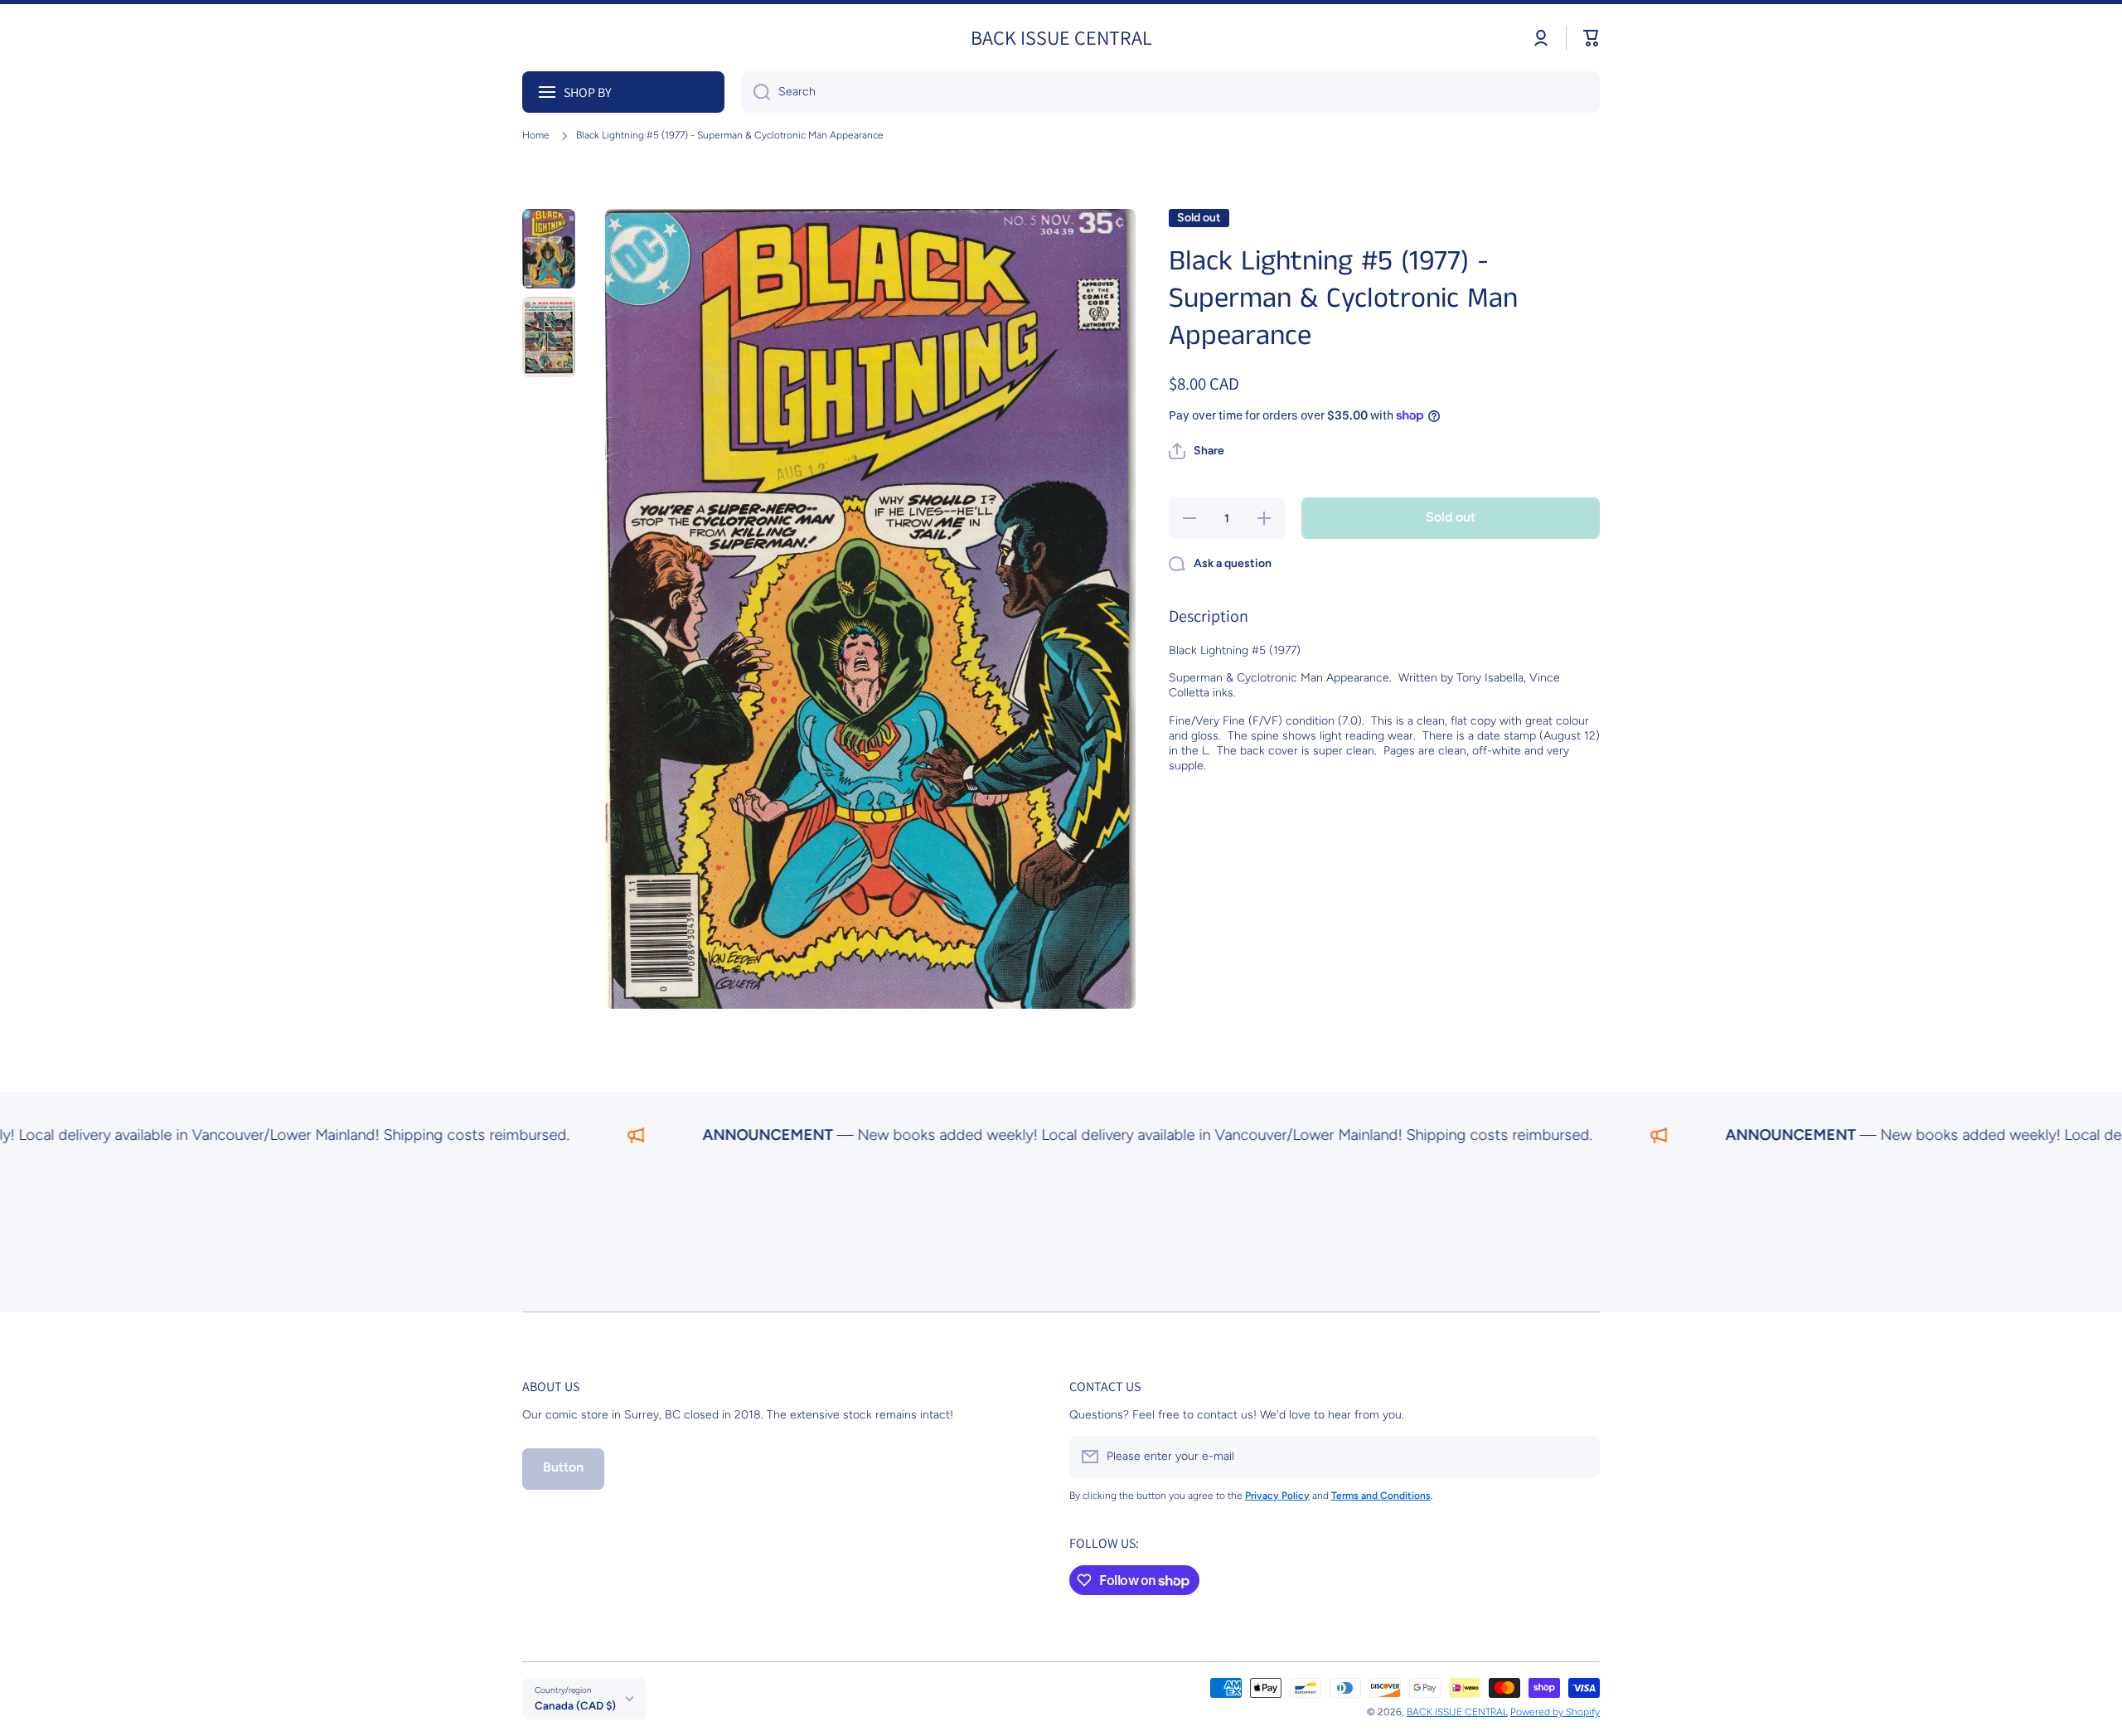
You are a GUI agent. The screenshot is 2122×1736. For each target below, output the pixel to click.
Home (536, 135)
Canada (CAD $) (575, 1705)
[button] (1591, 38)
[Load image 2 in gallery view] (549, 337)
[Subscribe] (1579, 1457)
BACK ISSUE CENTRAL (1457, 1712)
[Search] (756, 92)
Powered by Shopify (1555, 1712)
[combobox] (1170, 92)
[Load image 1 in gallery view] (549, 249)
